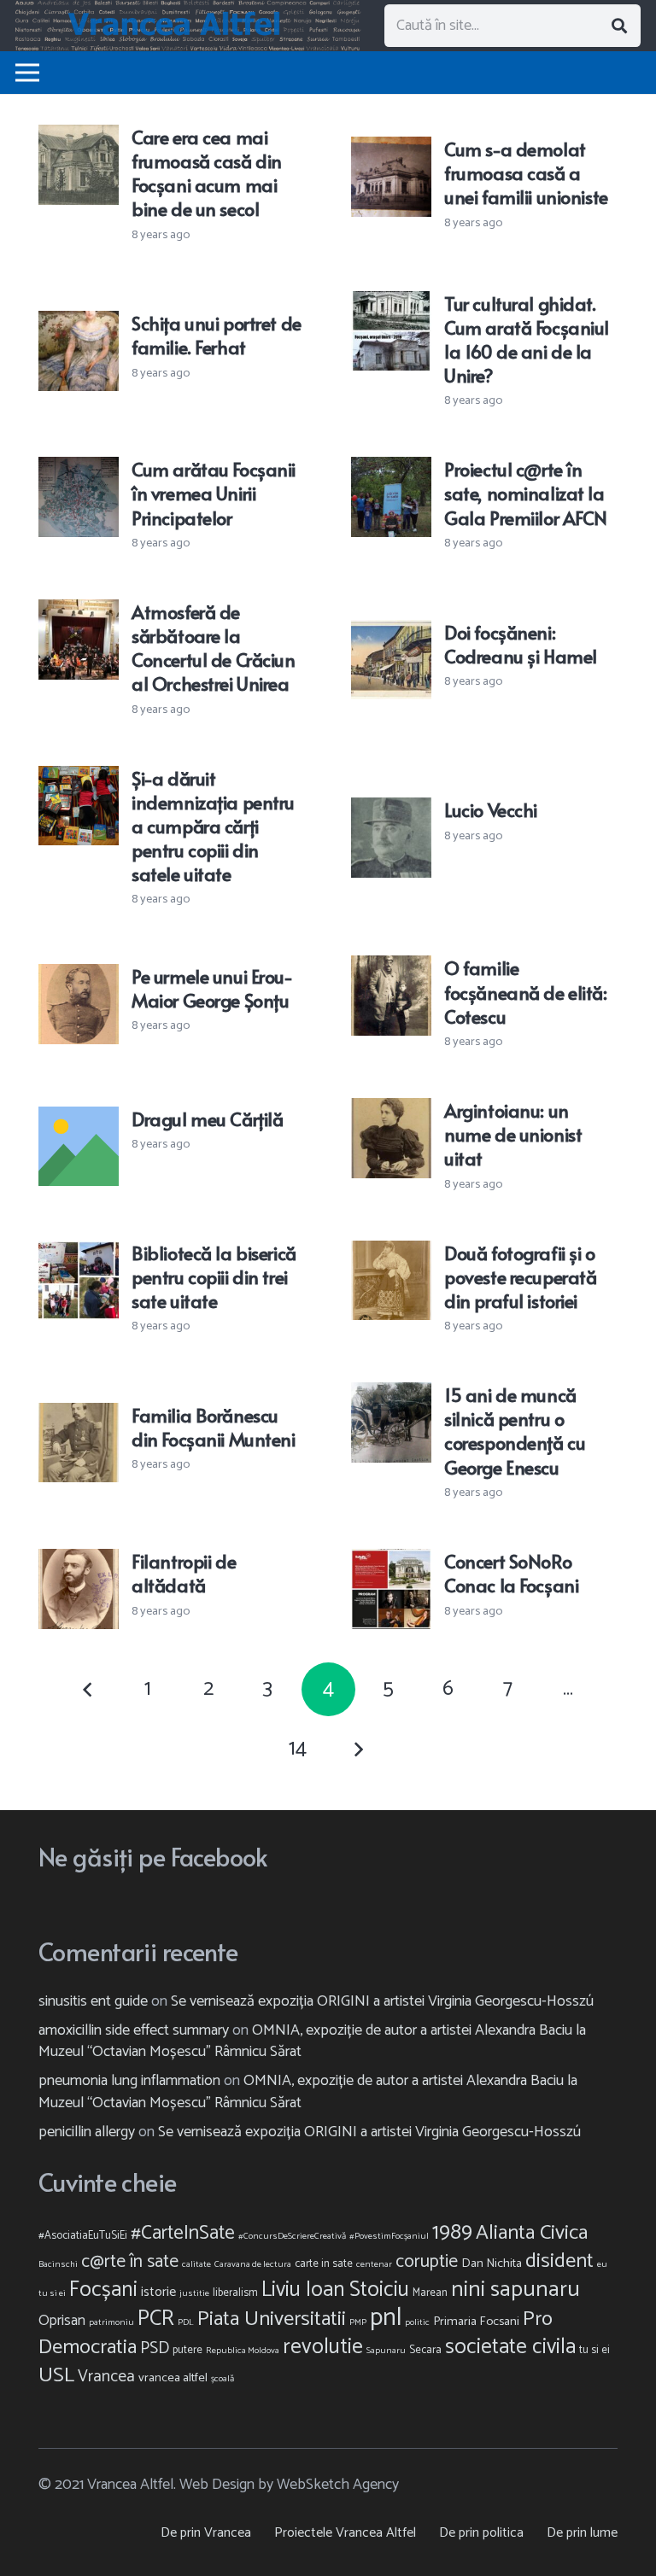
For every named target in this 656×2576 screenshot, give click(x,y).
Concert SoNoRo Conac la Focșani (511, 1573)
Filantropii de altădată (184, 1573)
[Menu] (28, 73)
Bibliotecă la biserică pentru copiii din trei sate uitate (214, 1276)
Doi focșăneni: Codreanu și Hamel (521, 644)
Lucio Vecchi (491, 809)
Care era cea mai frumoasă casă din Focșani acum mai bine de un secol (207, 172)
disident (559, 2261)
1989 (452, 2233)
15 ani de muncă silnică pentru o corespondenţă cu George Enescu (515, 1430)
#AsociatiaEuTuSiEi (83, 2236)
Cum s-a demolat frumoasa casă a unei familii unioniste (526, 172)
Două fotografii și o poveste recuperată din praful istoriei (520, 1276)
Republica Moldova (243, 2351)
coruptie (427, 2262)
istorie (158, 2292)
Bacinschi (58, 2264)
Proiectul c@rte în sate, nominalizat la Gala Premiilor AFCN (526, 493)
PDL (186, 2322)
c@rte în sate (130, 2262)
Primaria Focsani (476, 2322)
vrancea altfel (173, 2378)
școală (223, 2379)
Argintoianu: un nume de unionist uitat (513, 1134)
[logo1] (188, 26)
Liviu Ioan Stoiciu (335, 2290)
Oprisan (62, 2321)
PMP (358, 2322)
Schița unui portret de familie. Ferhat (217, 335)
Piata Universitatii (272, 2319)
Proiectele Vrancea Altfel (345, 2533)
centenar (374, 2264)
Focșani (103, 2290)
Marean (430, 2293)
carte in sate (324, 2264)
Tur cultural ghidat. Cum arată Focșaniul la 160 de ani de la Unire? (527, 339)
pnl (386, 2318)
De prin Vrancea (206, 2533)
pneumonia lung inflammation (129, 2081)
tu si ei (594, 2350)
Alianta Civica (532, 2233)
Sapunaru (386, 2351)
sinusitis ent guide (93, 2001)
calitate (196, 2264)
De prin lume (582, 2533)
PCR (156, 2319)
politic (417, 2322)
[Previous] (88, 1689)
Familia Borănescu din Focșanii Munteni (213, 1427)
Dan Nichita (492, 2263)
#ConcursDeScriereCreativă (292, 2236)
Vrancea (106, 2377)
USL (56, 2375)
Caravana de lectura (253, 2264)
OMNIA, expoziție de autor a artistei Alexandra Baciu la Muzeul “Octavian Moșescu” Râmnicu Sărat (312, 2041)
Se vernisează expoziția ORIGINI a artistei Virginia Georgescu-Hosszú (382, 2001)
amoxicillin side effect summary (134, 2030)
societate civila (510, 2347)
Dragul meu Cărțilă (207, 1119)
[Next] (358, 1749)
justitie (194, 2293)
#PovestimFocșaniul (389, 2236)
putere (187, 2350)
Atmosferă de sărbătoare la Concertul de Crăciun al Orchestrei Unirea (213, 647)
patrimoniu (111, 2322)
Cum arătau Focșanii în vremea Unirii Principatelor (214, 493)
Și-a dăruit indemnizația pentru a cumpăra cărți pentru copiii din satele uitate (213, 826)
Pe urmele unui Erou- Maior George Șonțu (212, 988)
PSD (155, 2348)
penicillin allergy (87, 2132)
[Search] (619, 26)
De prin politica (481, 2533)
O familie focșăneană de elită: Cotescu (525, 991)
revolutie (323, 2347)
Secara (425, 2350)
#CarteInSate (183, 2233)
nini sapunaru (515, 2290)
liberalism (235, 2293)
